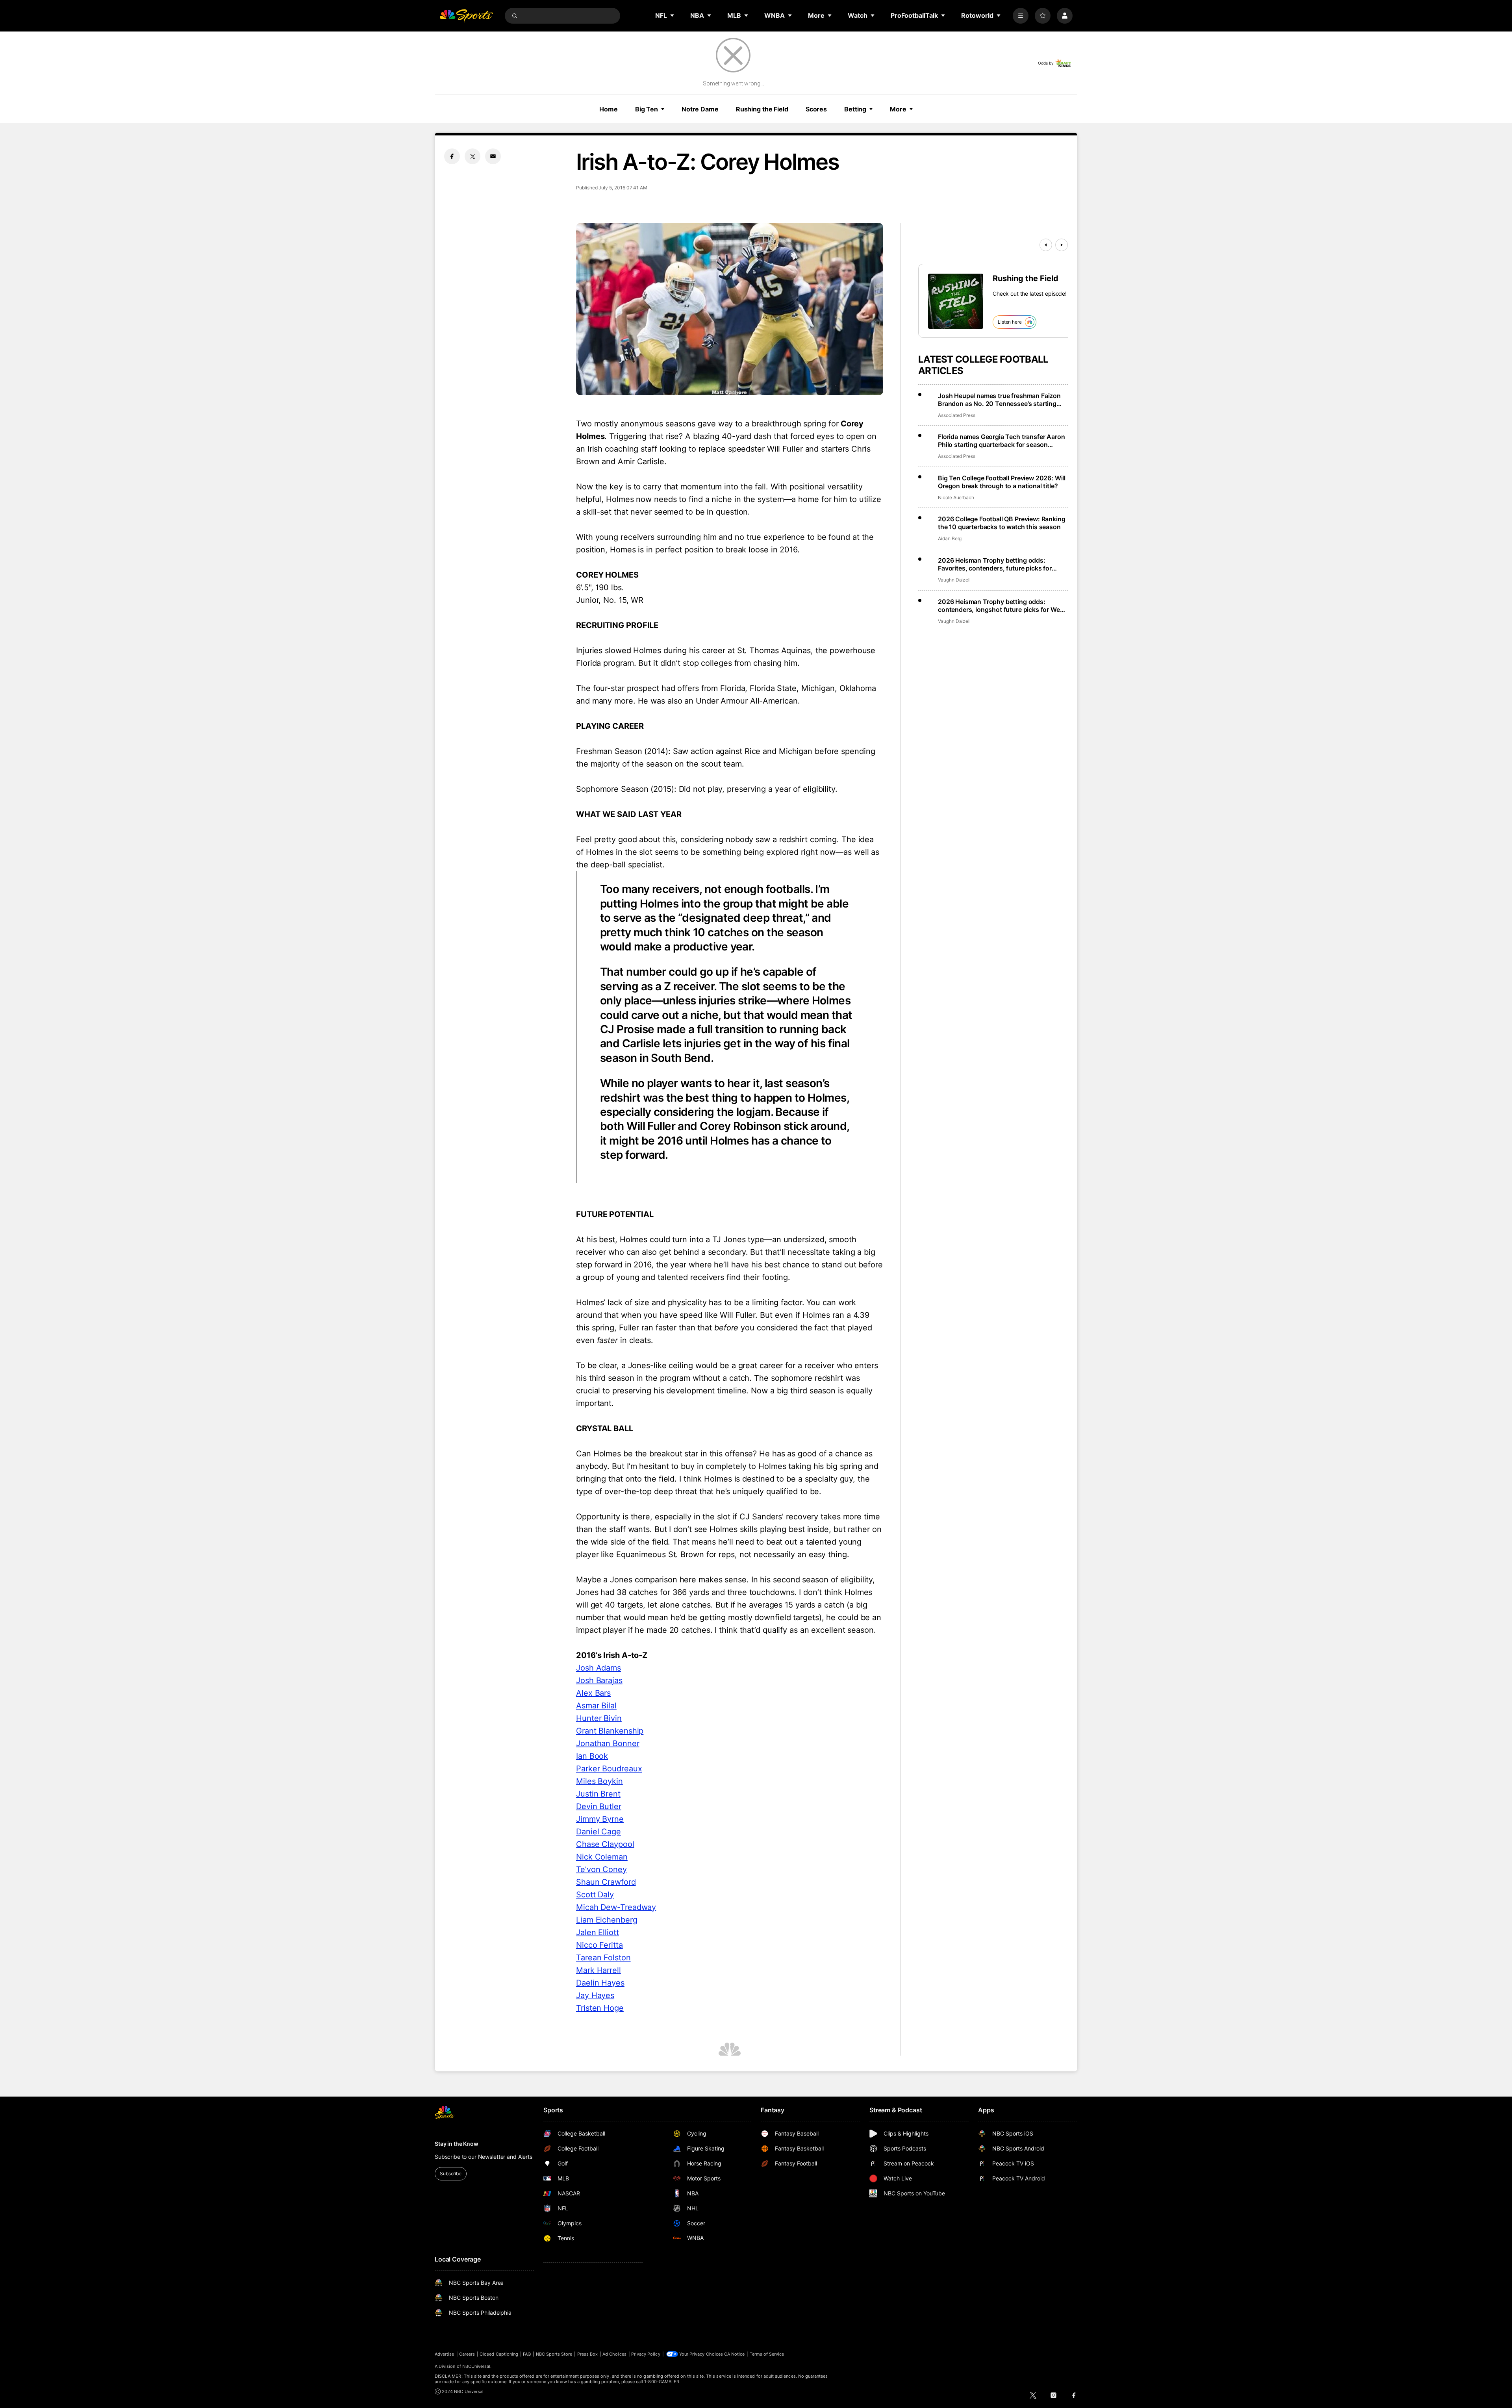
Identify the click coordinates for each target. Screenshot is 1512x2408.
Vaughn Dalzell (954, 580)
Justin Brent (598, 1794)
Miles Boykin (599, 1781)
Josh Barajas (599, 1680)
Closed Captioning (499, 2354)
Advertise (445, 2354)
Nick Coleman (602, 1857)
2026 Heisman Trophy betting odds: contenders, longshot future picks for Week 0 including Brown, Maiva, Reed (1002, 606)
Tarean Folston (603, 1958)
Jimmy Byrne (600, 1819)
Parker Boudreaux (609, 1769)
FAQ (527, 2354)
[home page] (466, 16)
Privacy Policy (646, 2354)
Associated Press (957, 415)
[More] (1021, 16)
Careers (467, 2354)
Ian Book (592, 1756)
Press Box (588, 2354)
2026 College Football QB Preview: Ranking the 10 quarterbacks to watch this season (1002, 523)
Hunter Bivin (599, 1718)
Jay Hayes (595, 1995)
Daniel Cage (598, 1832)
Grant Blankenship (610, 1731)
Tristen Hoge (600, 2008)
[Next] (1062, 245)
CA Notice (735, 2354)
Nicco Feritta (599, 1945)
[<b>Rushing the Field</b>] (956, 301)
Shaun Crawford (606, 1882)
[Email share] (493, 156)
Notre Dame (700, 109)
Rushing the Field (762, 109)
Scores (816, 109)
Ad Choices (614, 2354)
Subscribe (451, 2174)
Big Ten (647, 109)
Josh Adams (598, 1668)
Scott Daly (595, 1895)
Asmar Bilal (596, 1706)
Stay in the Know (457, 2144)
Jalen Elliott (598, 1932)
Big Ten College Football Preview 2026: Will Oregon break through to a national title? (1002, 482)
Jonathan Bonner (608, 1743)
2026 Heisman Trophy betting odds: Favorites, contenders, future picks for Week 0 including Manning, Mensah (995, 564)
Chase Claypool (605, 1844)
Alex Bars (593, 1693)
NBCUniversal (476, 2366)
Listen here (1010, 322)
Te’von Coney (601, 1869)
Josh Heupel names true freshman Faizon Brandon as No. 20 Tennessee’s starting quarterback (999, 400)
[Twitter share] (472, 156)
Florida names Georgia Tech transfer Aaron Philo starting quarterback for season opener (1001, 441)
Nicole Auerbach (956, 497)
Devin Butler (599, 1806)
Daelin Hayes (600, 1983)
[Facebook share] (452, 156)
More (898, 109)
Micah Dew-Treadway (616, 1907)
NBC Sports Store (554, 2354)
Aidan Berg (950, 538)
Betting (855, 109)
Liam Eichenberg (607, 1920)
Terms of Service (767, 2354)
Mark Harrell (598, 1970)
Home (609, 109)
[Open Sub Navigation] (673, 15)
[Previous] (1046, 245)
